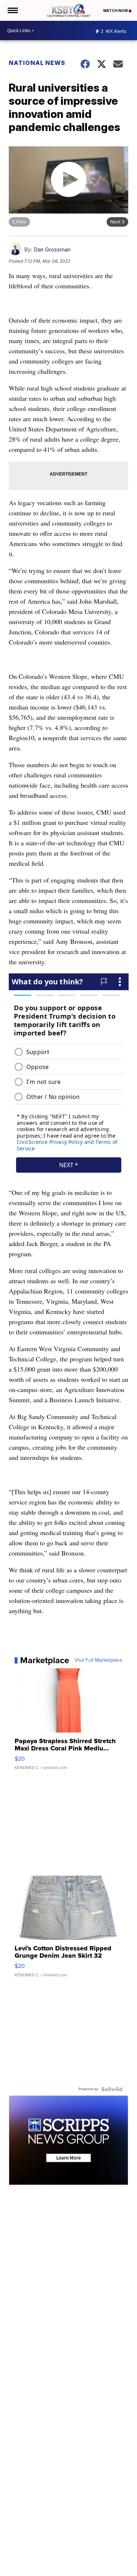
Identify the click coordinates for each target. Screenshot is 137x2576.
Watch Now (116, 11)
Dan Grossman (52, 249)
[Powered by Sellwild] (112, 2089)
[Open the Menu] (12, 10)
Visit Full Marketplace (98, 1660)
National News (37, 63)
